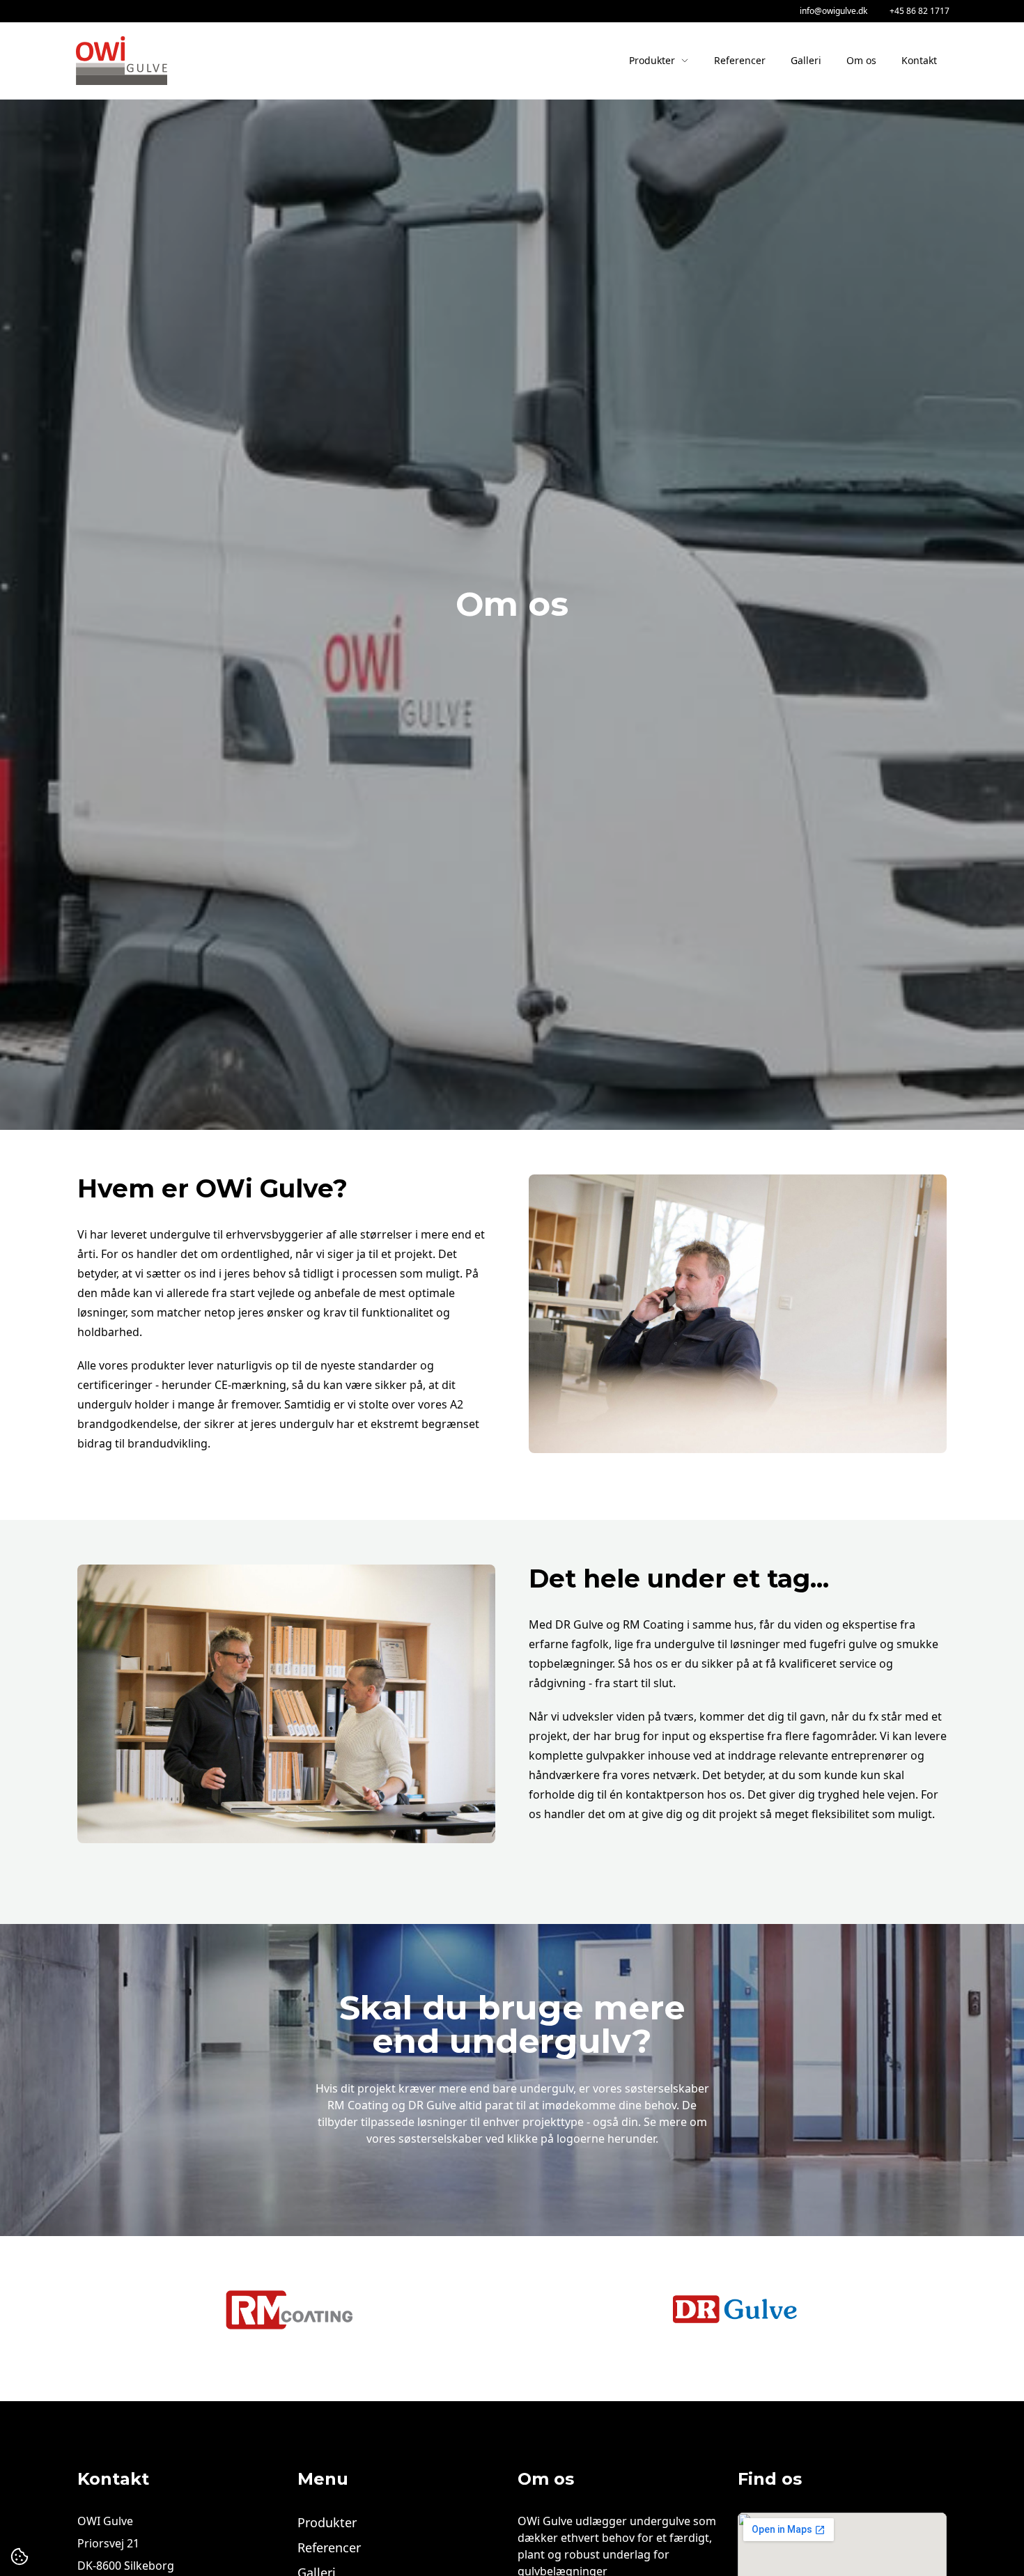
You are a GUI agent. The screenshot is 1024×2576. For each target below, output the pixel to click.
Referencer (740, 60)
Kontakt (919, 60)
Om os (861, 60)
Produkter (652, 60)
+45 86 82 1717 (920, 11)
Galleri (806, 60)
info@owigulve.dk (833, 11)
